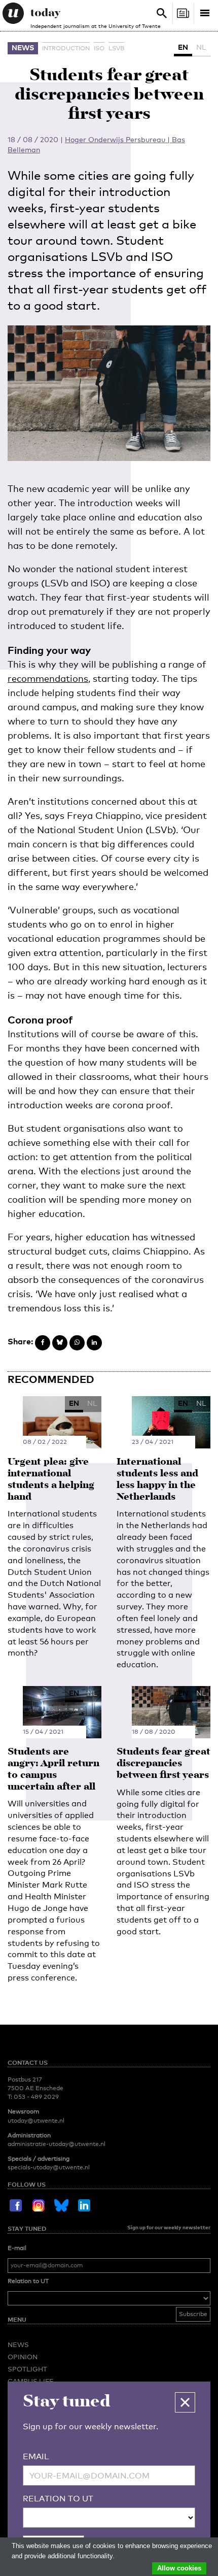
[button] (185, 2402)
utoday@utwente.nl (36, 2121)
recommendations (48, 678)
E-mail (17, 2248)
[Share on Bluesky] (60, 1343)
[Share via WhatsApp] (77, 1343)
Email (36, 2456)
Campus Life (31, 2381)
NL (201, 47)
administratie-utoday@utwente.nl (57, 2144)
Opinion (23, 2357)
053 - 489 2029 (36, 2097)
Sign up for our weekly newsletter (169, 2227)
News (23, 47)
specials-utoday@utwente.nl (49, 2167)
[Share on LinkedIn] (94, 1343)
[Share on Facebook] (43, 1343)
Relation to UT (28, 2281)
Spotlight (27, 2369)
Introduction (66, 48)
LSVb (116, 48)
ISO (99, 48)
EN (183, 47)
